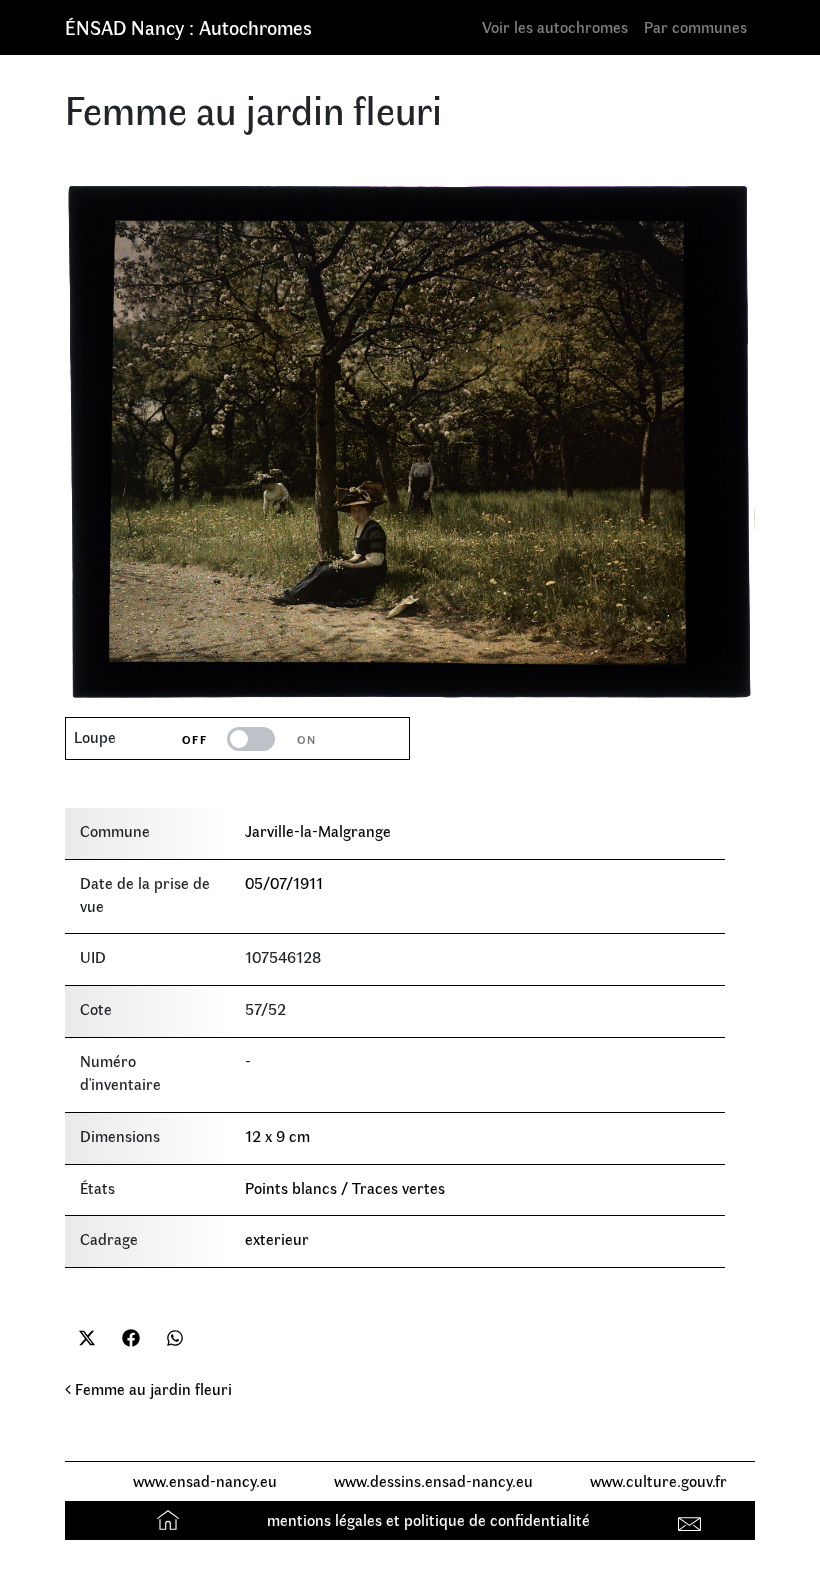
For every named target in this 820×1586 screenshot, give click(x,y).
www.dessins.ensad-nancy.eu (433, 1480)
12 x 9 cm (277, 1135)
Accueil (170, 1519)
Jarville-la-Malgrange (318, 830)
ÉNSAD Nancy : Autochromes (188, 26)
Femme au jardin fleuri (151, 1388)
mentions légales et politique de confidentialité (428, 1519)
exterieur (277, 1238)
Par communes (695, 26)
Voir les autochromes (555, 26)
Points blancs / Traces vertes (345, 1187)
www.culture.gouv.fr (658, 1480)
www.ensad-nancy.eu (205, 1480)
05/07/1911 (284, 882)
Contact (692, 1519)
